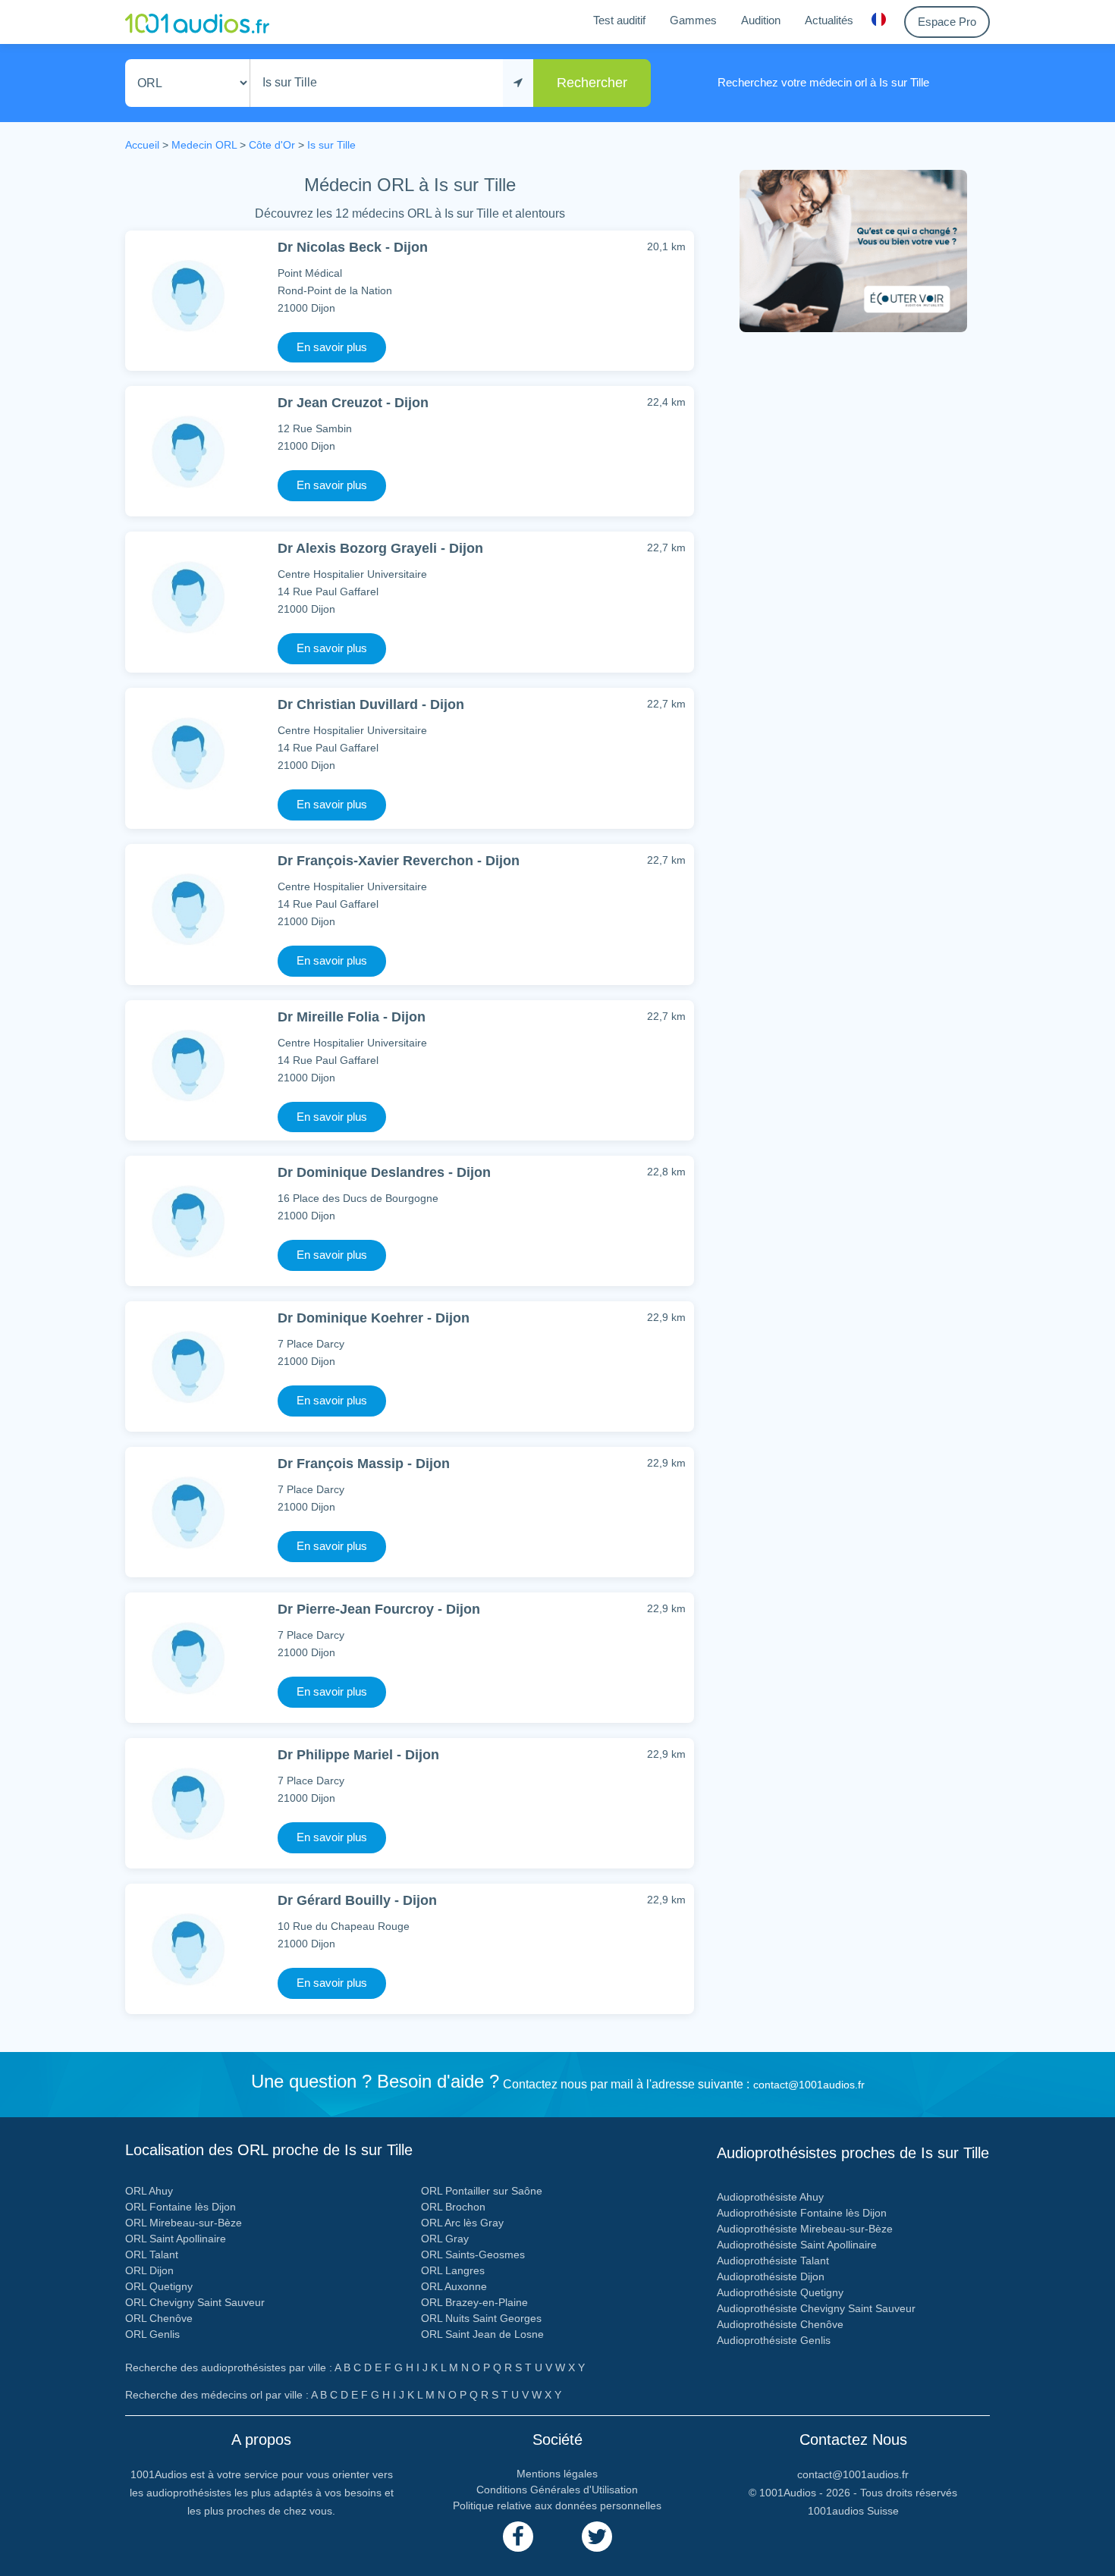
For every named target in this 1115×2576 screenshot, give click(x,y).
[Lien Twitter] (597, 2537)
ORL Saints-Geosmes (473, 2254)
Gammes (693, 20)
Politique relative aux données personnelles (557, 2505)
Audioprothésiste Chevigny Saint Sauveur (816, 2308)
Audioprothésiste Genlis (774, 2340)
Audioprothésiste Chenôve (780, 2324)
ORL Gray (445, 2239)
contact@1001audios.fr (809, 2085)
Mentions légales (557, 2474)
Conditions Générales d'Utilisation (557, 2490)
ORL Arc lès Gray (462, 2223)
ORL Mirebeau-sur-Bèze (184, 2223)
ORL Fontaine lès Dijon (181, 2207)
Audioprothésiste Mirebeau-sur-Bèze (805, 2229)
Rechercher (592, 83)
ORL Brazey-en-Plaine (474, 2302)
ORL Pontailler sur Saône (482, 2191)
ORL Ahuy (149, 2191)
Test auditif (619, 20)
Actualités (829, 20)
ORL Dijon (149, 2270)
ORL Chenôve (159, 2318)
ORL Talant (152, 2254)
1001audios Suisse (853, 2511)
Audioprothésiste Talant (773, 2261)
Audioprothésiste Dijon (771, 2276)
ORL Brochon (453, 2207)
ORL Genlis (152, 2334)
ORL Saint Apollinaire (176, 2239)
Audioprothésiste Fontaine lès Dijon (802, 2213)
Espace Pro (947, 22)
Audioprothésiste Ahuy (770, 2197)
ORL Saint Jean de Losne (482, 2334)
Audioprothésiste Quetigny (780, 2292)
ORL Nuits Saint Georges (481, 2318)
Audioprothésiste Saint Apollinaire (797, 2245)
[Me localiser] (518, 83)
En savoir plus (332, 347)
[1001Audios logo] (197, 22)
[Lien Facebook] (518, 2537)
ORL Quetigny (159, 2286)
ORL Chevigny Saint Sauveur (195, 2302)
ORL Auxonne (454, 2286)
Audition (761, 20)
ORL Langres (453, 2270)
